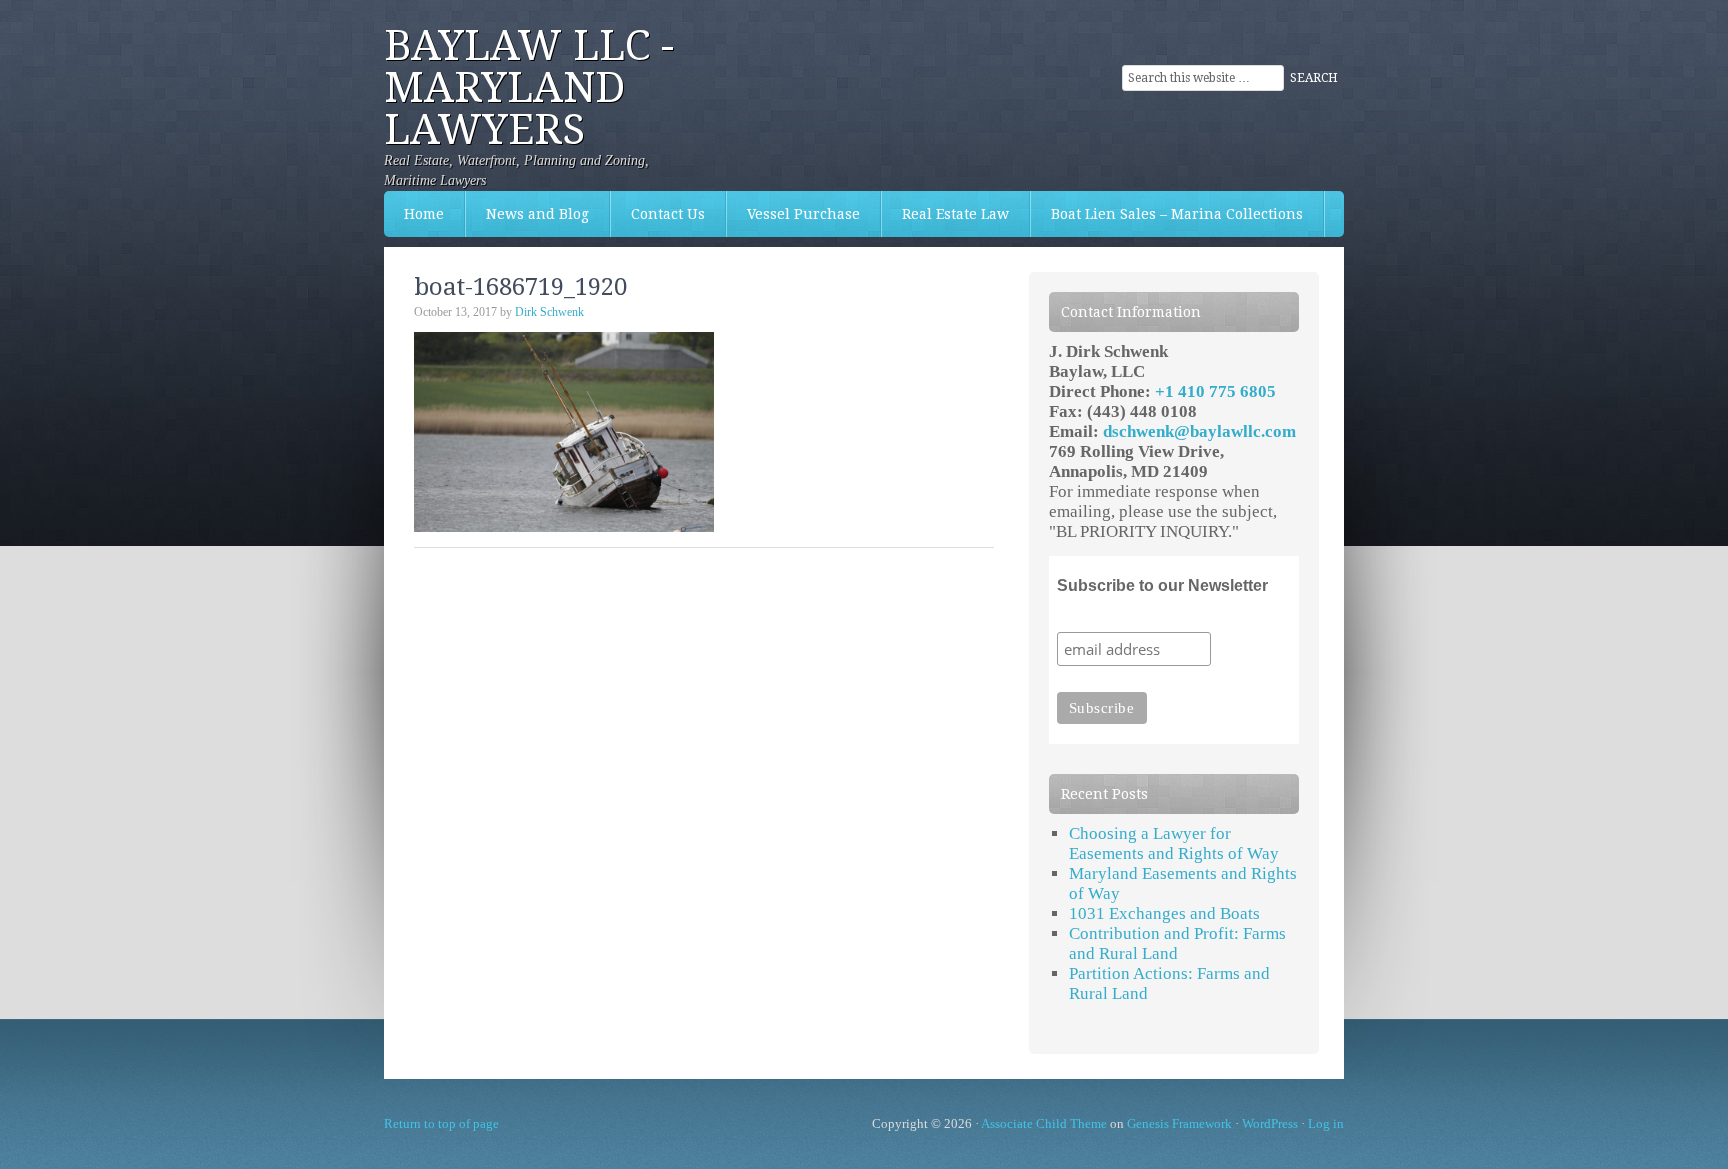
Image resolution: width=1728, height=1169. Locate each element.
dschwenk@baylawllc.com (1199, 431)
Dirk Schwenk (549, 312)
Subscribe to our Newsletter (1162, 585)
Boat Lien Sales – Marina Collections (1167, 214)
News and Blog (537, 214)
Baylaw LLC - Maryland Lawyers (529, 87)
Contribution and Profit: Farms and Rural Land (1177, 943)
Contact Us (658, 214)
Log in (1326, 1123)
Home (424, 214)
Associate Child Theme (1044, 1123)
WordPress (1270, 1123)
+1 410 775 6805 (1215, 391)
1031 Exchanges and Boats (1164, 913)
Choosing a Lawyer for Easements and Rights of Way (1174, 843)
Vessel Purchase (793, 214)
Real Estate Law (945, 214)
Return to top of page (441, 1123)
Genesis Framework (1179, 1123)
